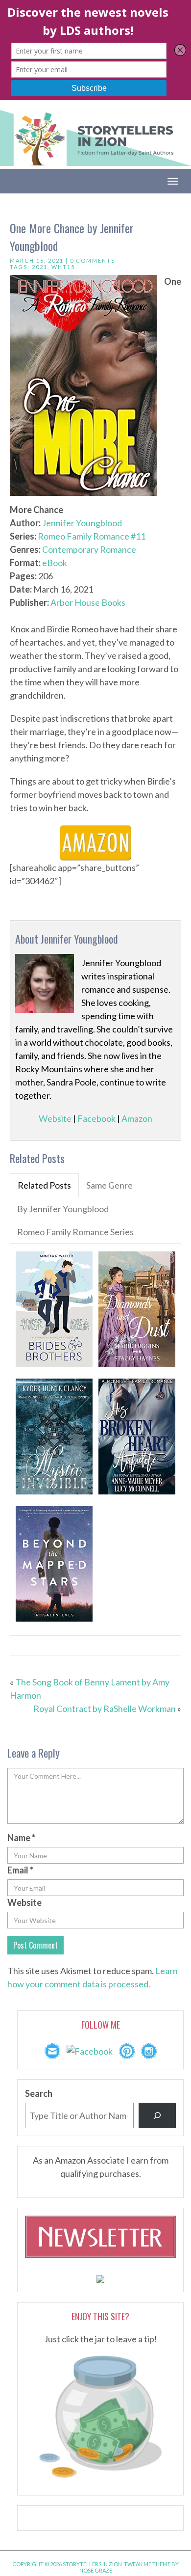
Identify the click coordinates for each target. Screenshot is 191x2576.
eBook (55, 563)
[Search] (157, 2115)
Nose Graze (96, 2570)
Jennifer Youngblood (82, 523)
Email (20, 1870)
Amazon (137, 1118)
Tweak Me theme (147, 2564)
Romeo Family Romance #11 (92, 536)
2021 (40, 267)
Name (21, 1838)
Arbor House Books (88, 602)
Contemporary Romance (89, 549)
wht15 (63, 267)
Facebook (96, 1118)
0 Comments (93, 260)
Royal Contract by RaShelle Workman (105, 1708)
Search (39, 2093)
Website (55, 1118)
